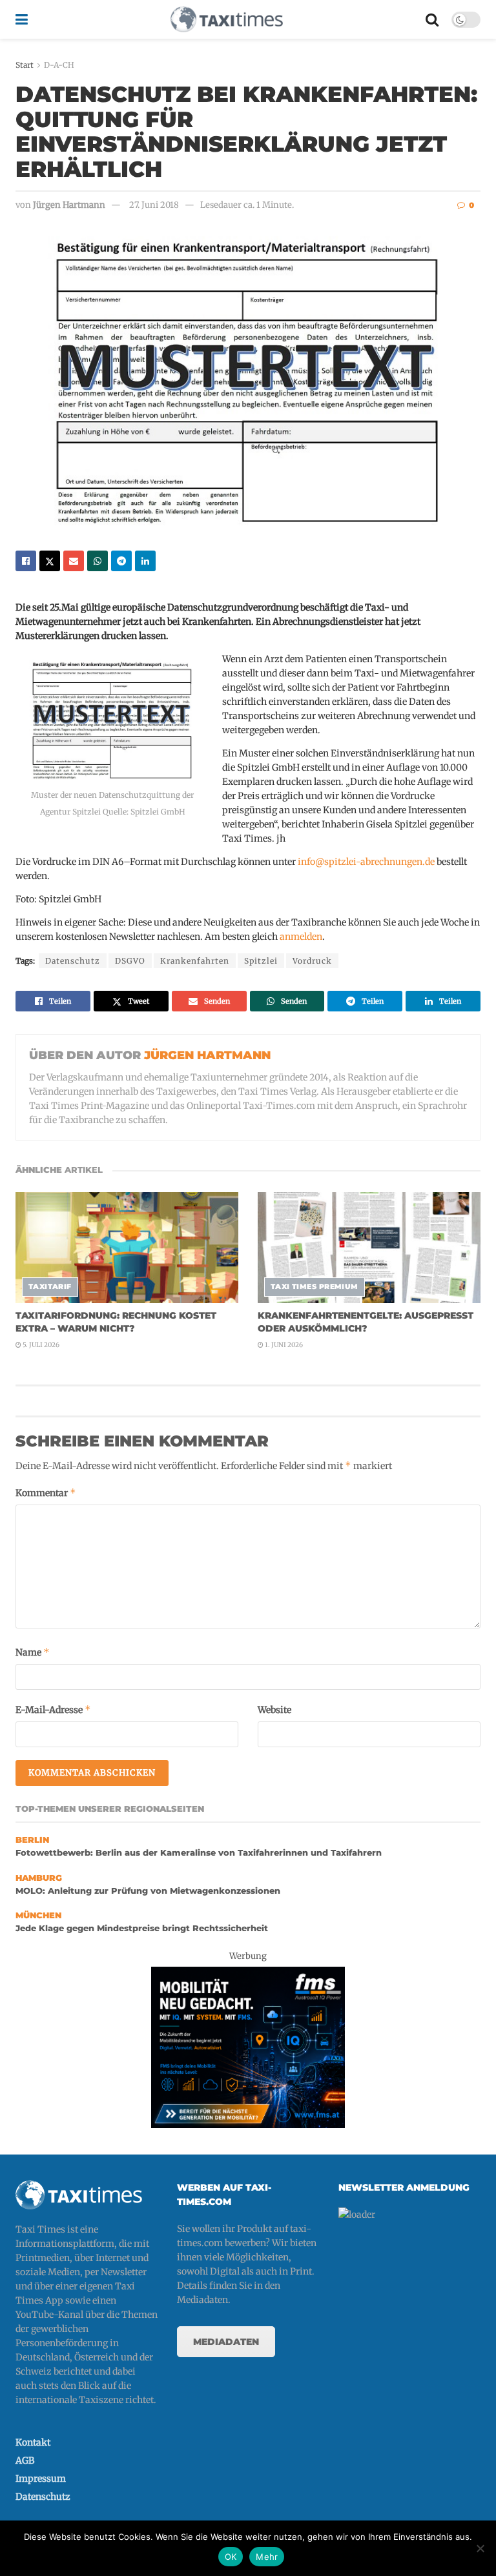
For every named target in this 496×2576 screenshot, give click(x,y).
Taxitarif (50, 1286)
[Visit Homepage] (227, 19)
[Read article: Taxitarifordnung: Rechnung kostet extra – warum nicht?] (127, 1248)
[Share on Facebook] (26, 561)
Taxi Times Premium (315, 1286)
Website (274, 1710)
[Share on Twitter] (50, 561)
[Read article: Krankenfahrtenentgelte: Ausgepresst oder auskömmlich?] (369, 1248)
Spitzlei (261, 961)
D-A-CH (59, 65)
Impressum (41, 2479)
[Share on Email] (74, 561)
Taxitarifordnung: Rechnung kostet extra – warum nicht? (116, 1322)
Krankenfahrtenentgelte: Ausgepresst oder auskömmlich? (366, 1322)
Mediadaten (226, 2342)
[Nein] (480, 2548)
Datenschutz (73, 961)
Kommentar (46, 1493)
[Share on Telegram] (121, 561)
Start (25, 65)
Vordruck (312, 961)
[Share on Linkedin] (145, 561)
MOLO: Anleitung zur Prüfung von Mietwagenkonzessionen (148, 1891)
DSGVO (130, 961)
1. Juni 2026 (283, 1345)
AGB (25, 2460)
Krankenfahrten (195, 961)
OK (231, 2557)
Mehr (267, 2557)
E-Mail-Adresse (53, 1709)
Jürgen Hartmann (69, 205)
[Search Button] (432, 19)
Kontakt (33, 2442)
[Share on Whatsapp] (98, 561)
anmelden (301, 937)
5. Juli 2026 (40, 1345)
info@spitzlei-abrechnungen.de (366, 862)
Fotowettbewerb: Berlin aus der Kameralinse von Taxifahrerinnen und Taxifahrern (199, 1853)
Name (33, 1652)
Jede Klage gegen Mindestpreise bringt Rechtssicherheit (142, 1928)
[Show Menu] (22, 19)
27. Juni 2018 (154, 205)
